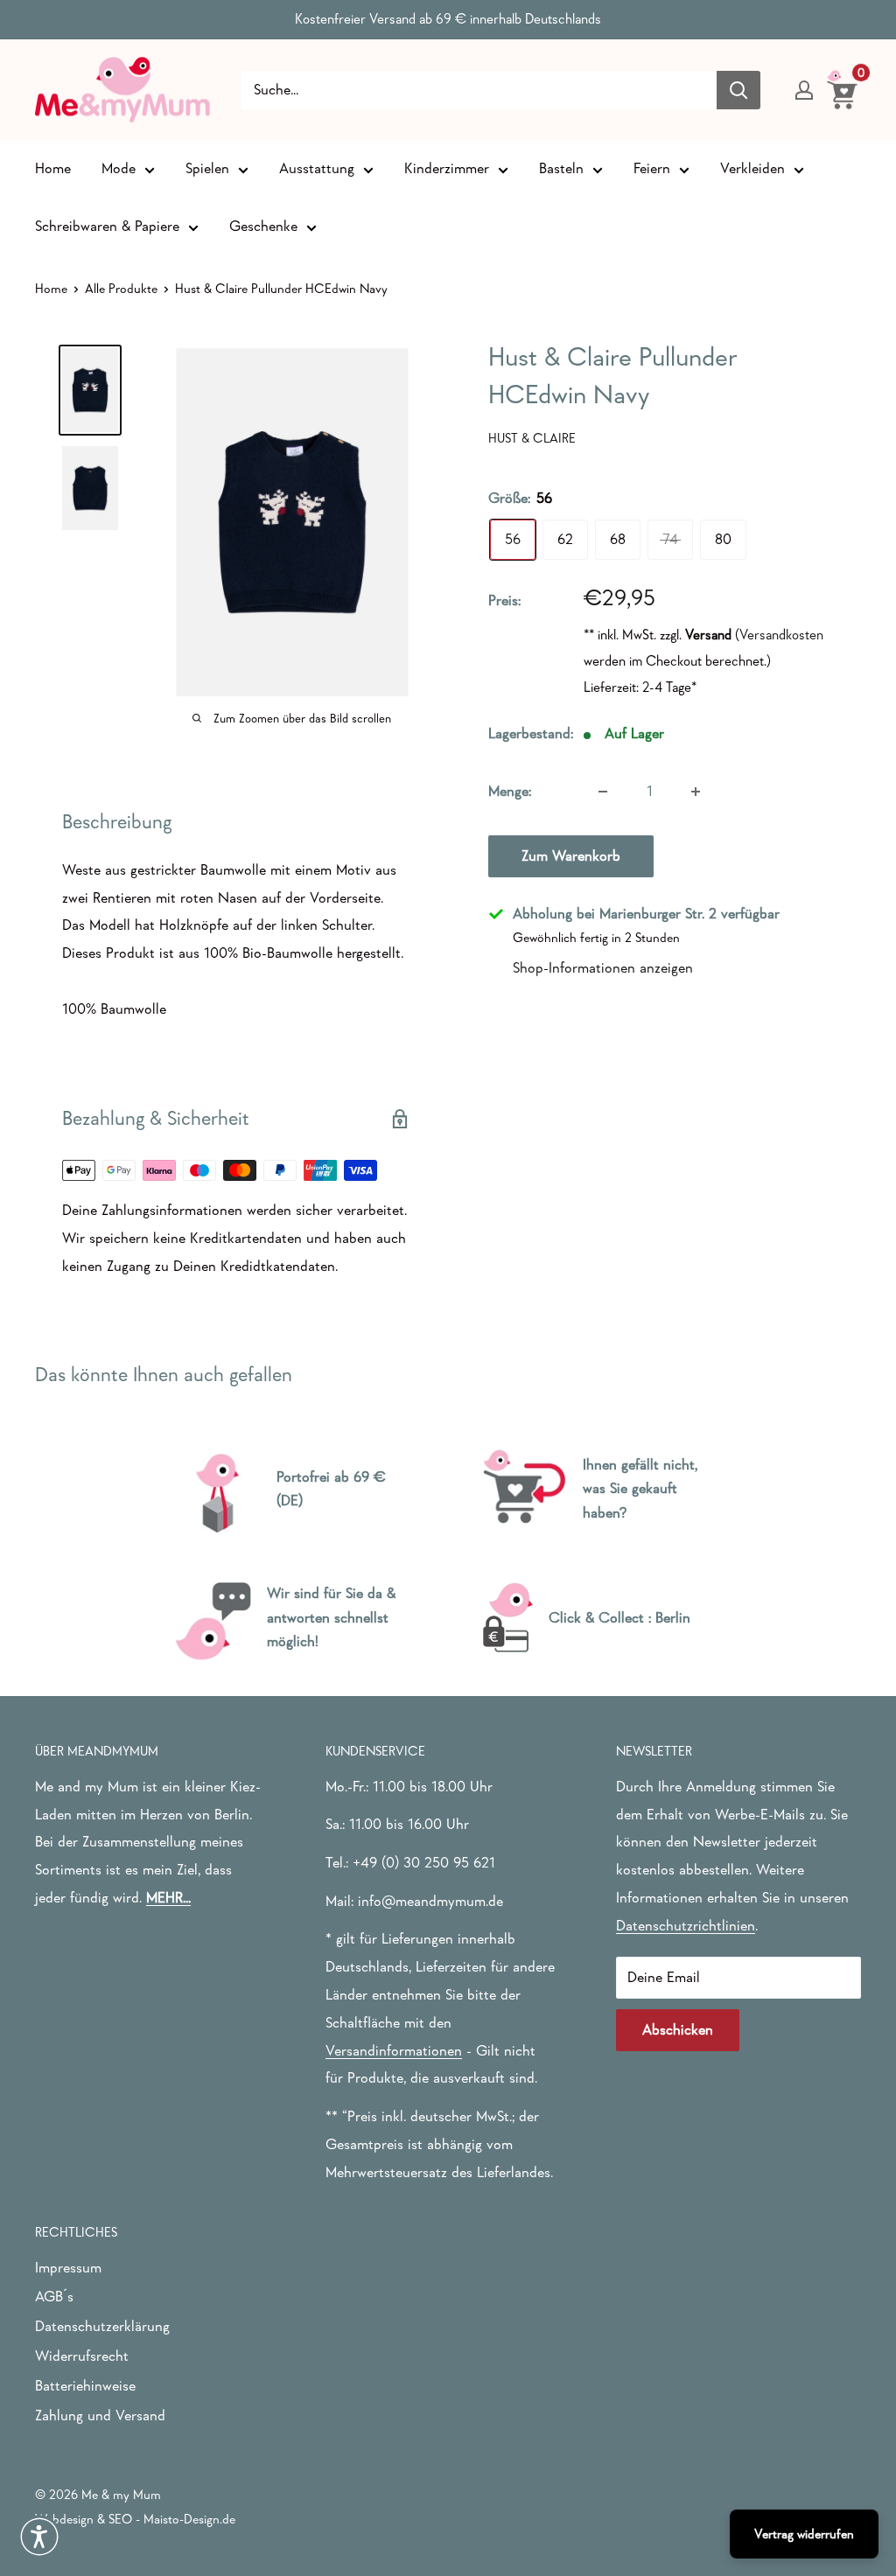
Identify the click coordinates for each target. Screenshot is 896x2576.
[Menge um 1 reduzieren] (603, 792)
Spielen (207, 168)
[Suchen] (738, 90)
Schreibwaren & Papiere (107, 226)
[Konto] (804, 90)
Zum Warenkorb (571, 856)
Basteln (561, 168)
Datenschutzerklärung (102, 2326)
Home (53, 168)
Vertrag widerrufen (804, 2534)
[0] (843, 89)
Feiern (652, 168)
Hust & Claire (532, 438)
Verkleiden (752, 168)
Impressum (68, 2268)
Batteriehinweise (85, 2386)
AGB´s (54, 2297)
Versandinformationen (394, 2051)
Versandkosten (781, 634)
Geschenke (263, 226)
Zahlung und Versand (100, 2415)
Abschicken (678, 2030)
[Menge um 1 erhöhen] (696, 792)
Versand (708, 634)
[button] (39, 2537)
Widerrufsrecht (82, 2356)
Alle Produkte (121, 288)
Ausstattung (317, 168)
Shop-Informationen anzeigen (603, 968)
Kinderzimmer (447, 168)
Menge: (510, 791)
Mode (119, 168)
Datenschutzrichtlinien (686, 1926)
